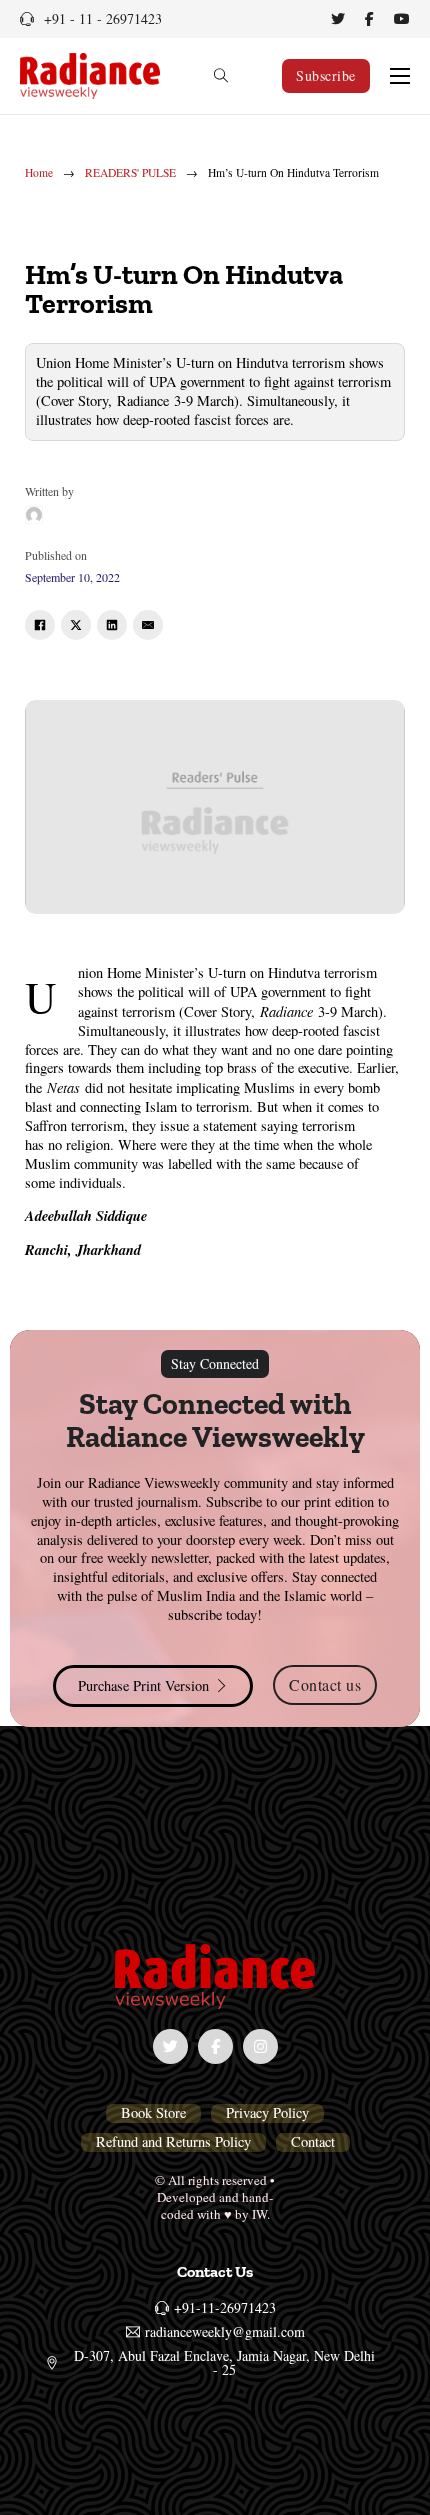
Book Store (153, 2113)
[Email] (148, 625)
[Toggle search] (221, 76)
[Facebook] (40, 625)
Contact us (325, 1684)
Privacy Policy (267, 2113)
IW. (261, 2214)
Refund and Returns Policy (173, 2142)
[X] (76, 625)
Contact (313, 2142)
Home (39, 172)
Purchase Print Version (143, 1685)
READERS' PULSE (130, 172)
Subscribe (326, 75)
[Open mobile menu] (400, 76)
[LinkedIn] (112, 625)
